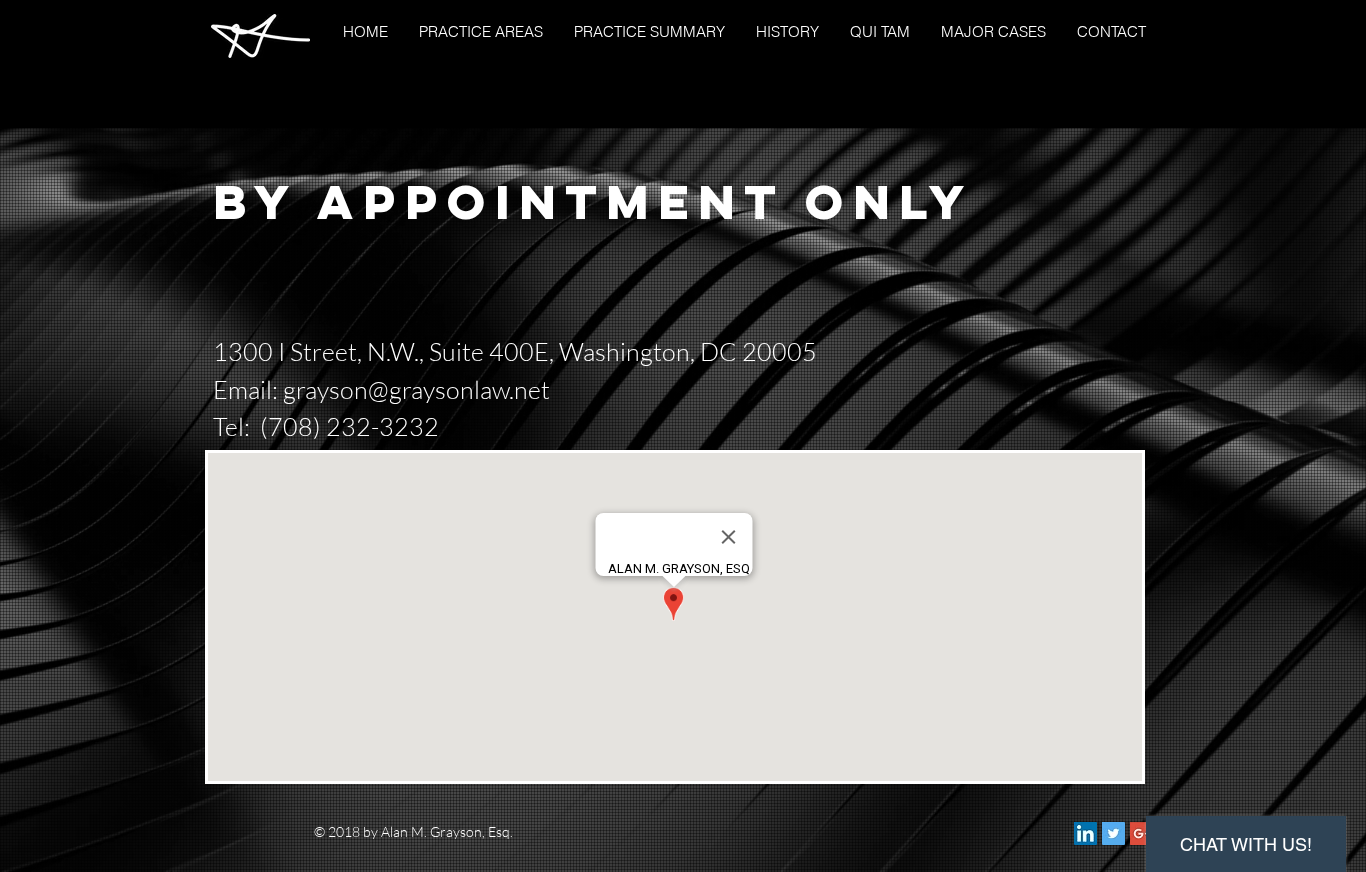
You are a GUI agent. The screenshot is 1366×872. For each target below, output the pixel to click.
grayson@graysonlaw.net (416, 389)
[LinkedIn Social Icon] (1085, 833)
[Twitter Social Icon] (1113, 833)
